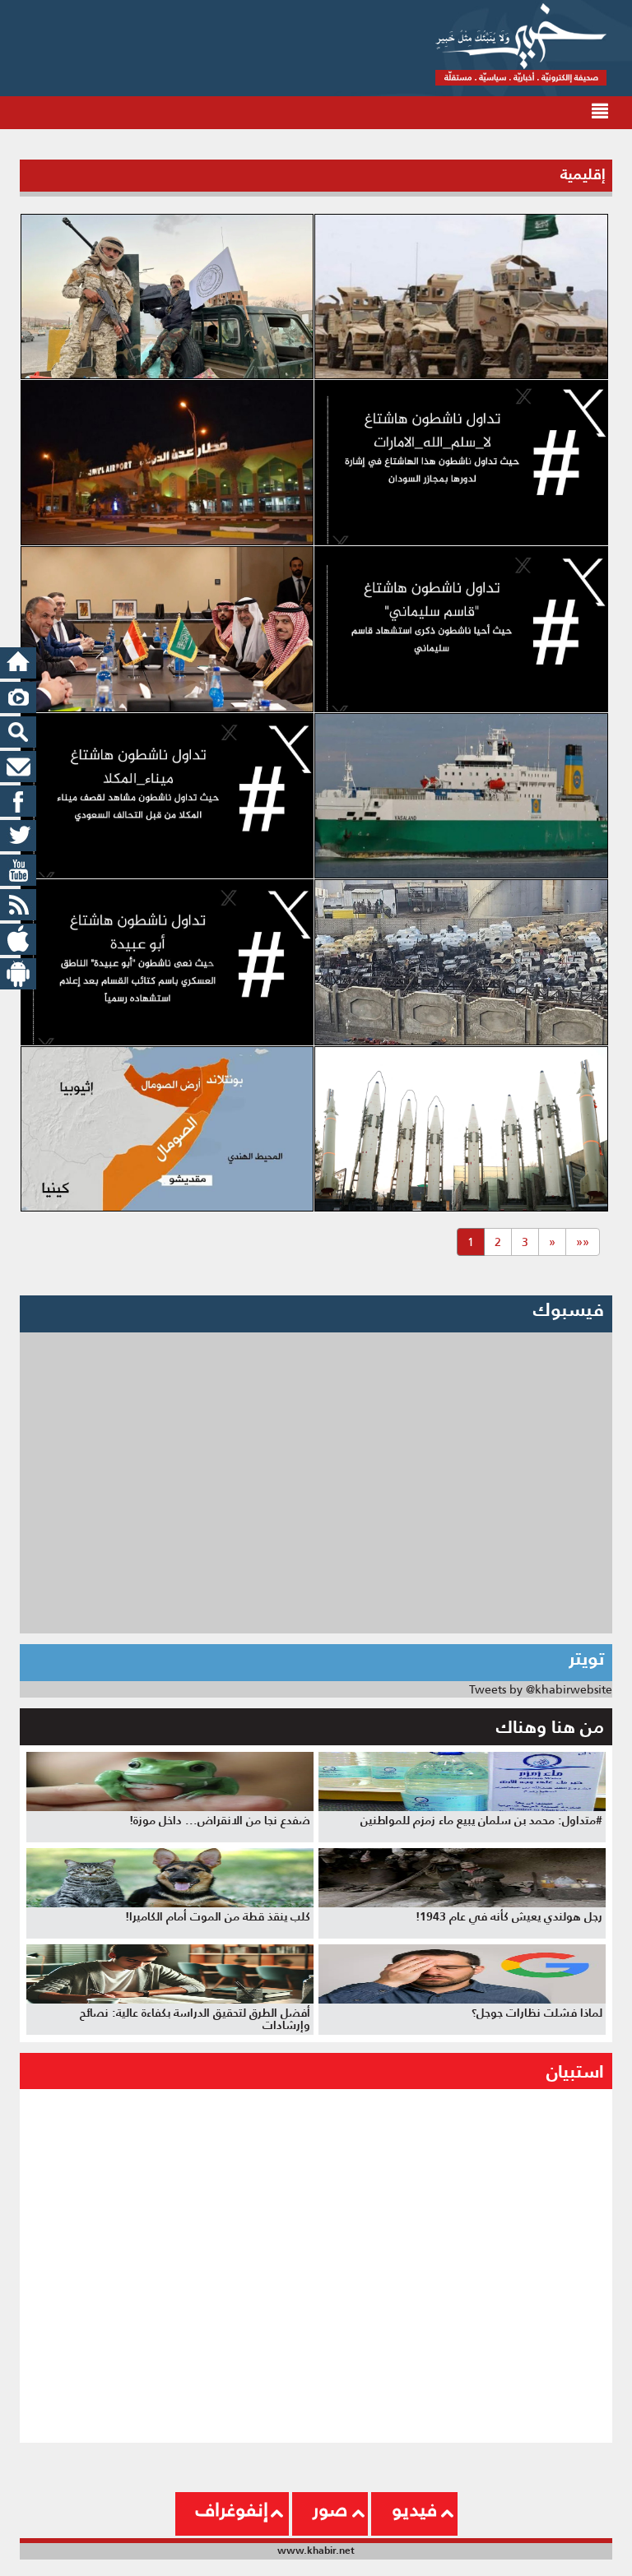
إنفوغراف (232, 2509)
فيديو (414, 2509)
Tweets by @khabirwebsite (541, 1689)
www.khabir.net (316, 2550)
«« (583, 1242)
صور (330, 2509)
